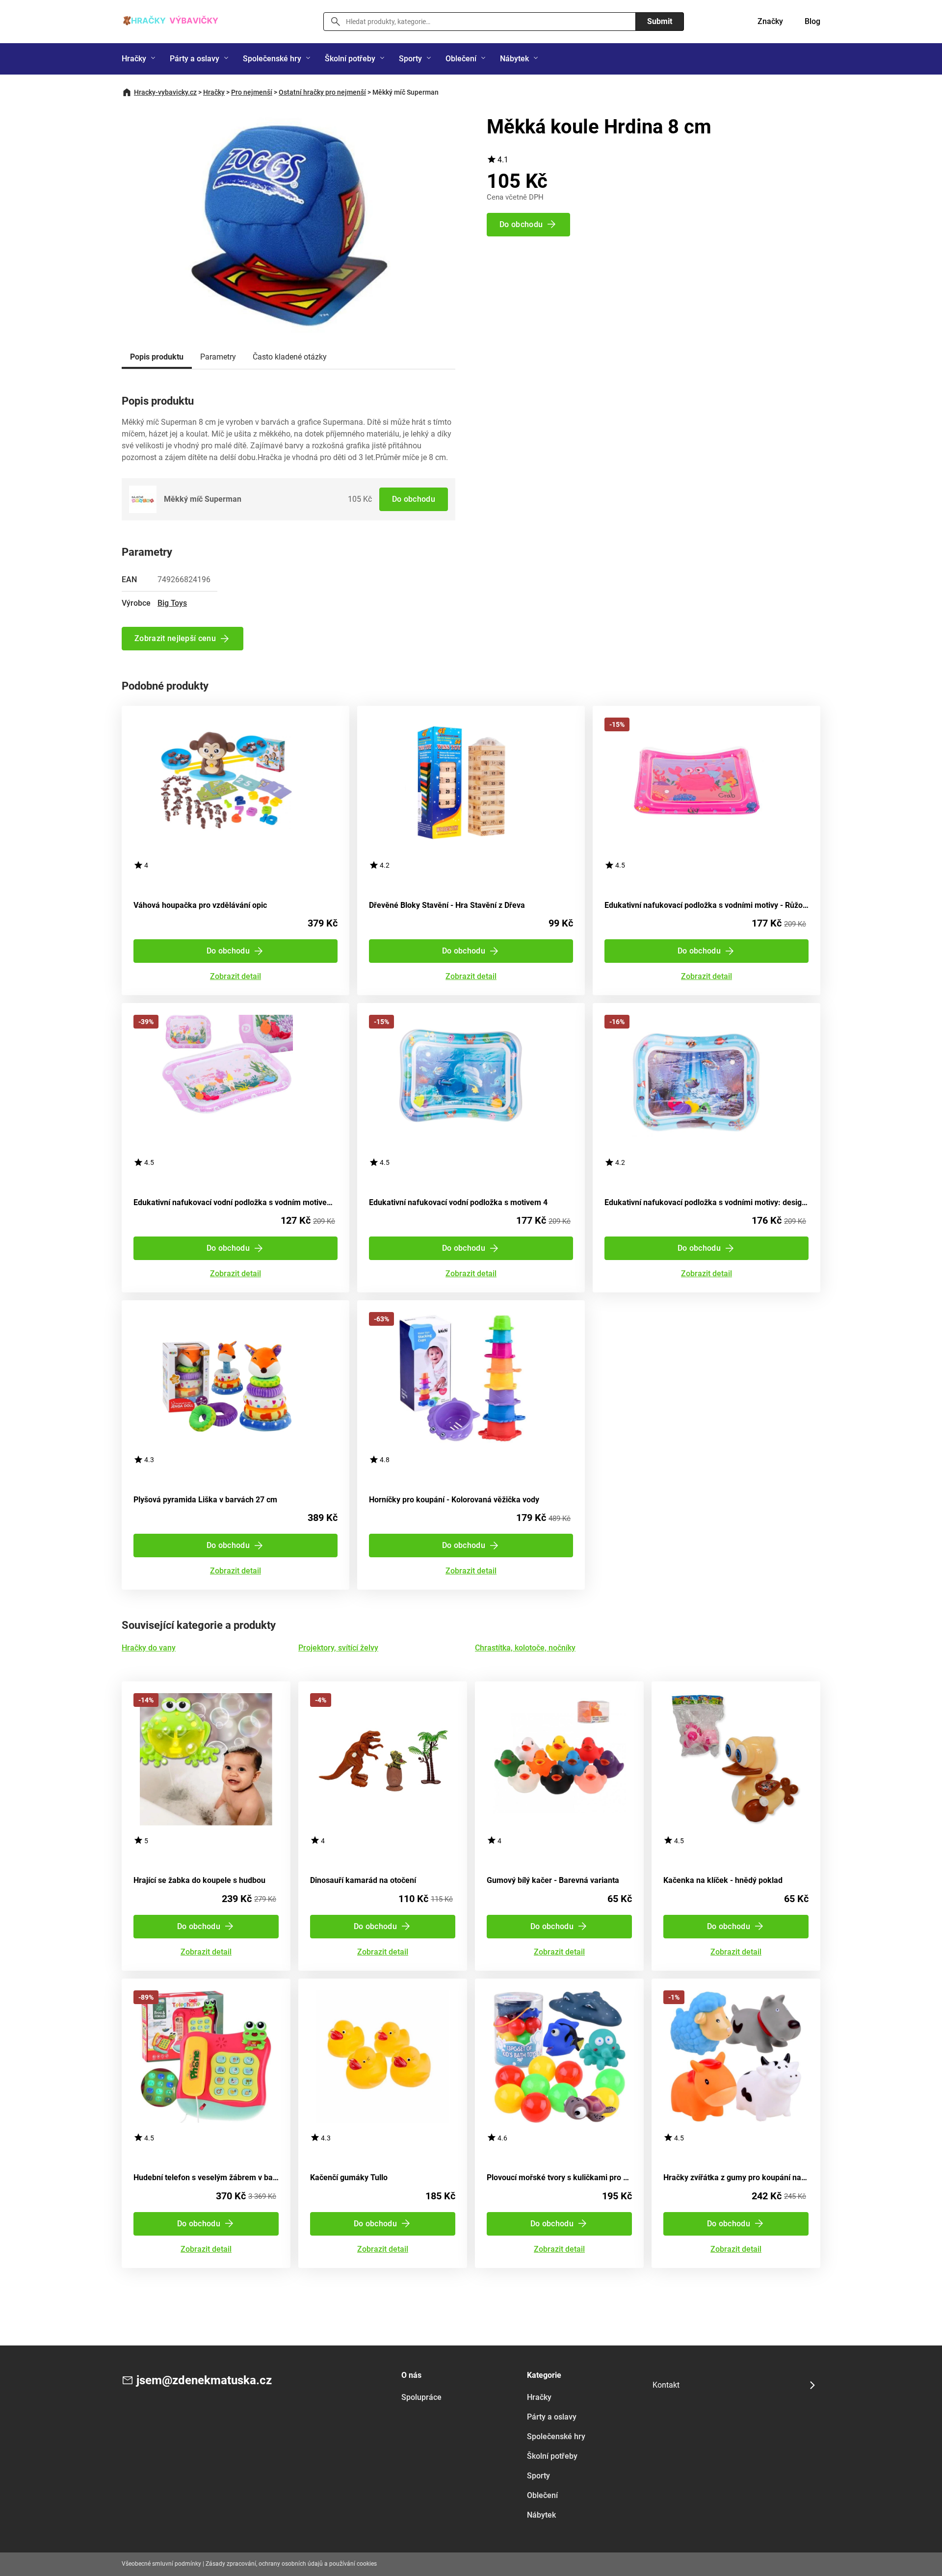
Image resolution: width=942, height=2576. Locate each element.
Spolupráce (421, 2397)
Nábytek (514, 59)
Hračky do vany (149, 1648)
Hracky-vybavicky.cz (165, 92)
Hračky (134, 59)
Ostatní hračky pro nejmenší (322, 92)
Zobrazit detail (235, 977)
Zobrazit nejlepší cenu (175, 638)
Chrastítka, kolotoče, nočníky (525, 1648)
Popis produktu (157, 357)
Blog (812, 21)
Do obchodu (414, 499)
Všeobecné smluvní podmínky (161, 2564)
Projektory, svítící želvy (338, 1648)
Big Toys (172, 603)
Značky (770, 21)
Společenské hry (272, 59)
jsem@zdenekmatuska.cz (204, 2380)
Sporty (410, 59)
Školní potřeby (350, 59)
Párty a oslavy (195, 59)
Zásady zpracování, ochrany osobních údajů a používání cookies (291, 2564)
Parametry (218, 357)
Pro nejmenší (252, 92)
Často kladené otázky (290, 357)
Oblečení (461, 59)
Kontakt (666, 2385)
